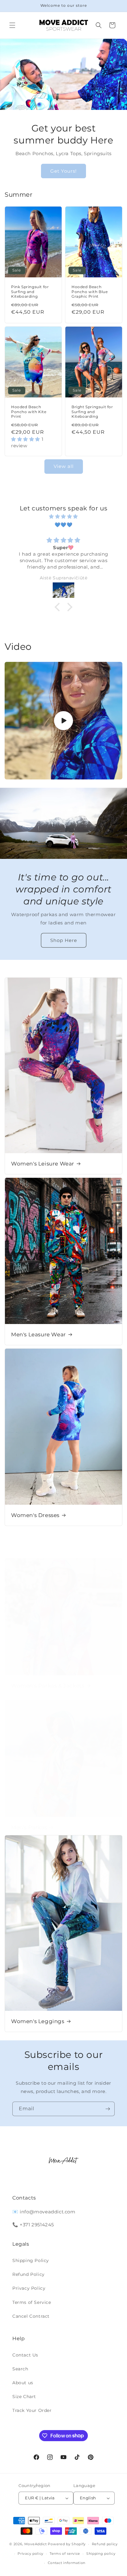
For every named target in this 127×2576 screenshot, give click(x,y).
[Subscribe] (108, 2109)
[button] (12, 25)
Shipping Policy (31, 2260)
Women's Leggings (38, 2021)
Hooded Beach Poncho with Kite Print (29, 412)
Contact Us (25, 2355)
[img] (63, 516)
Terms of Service (32, 2302)
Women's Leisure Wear (43, 1164)
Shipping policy (101, 2554)
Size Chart (24, 2397)
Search (20, 2369)
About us (23, 2383)
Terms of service (65, 2554)
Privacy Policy (29, 2288)
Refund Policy (29, 2274)
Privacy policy (31, 2554)
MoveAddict (36, 2544)
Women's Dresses (35, 1515)
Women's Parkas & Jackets (48, 1686)
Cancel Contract (31, 2316)
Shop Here (64, 940)
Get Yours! (63, 171)
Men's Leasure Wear (39, 1334)
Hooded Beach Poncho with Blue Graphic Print (90, 292)
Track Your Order (32, 2410)
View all (64, 466)
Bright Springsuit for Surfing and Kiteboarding (92, 412)
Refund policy (105, 2544)
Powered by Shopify (67, 2544)
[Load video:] (63, 721)
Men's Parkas (29, 1827)
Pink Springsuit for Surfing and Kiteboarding (30, 292)
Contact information (67, 2563)
